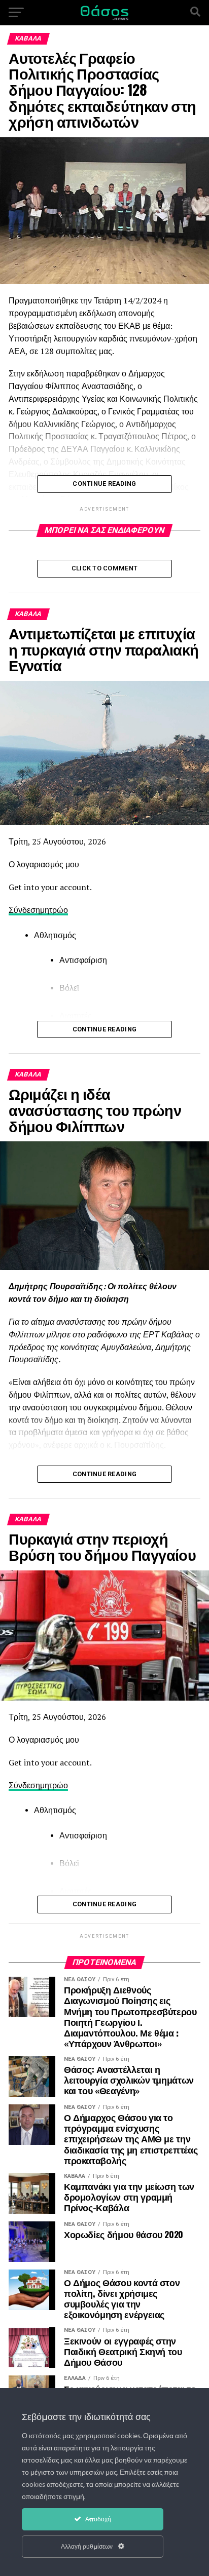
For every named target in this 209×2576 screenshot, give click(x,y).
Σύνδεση (24, 910)
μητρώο (54, 910)
